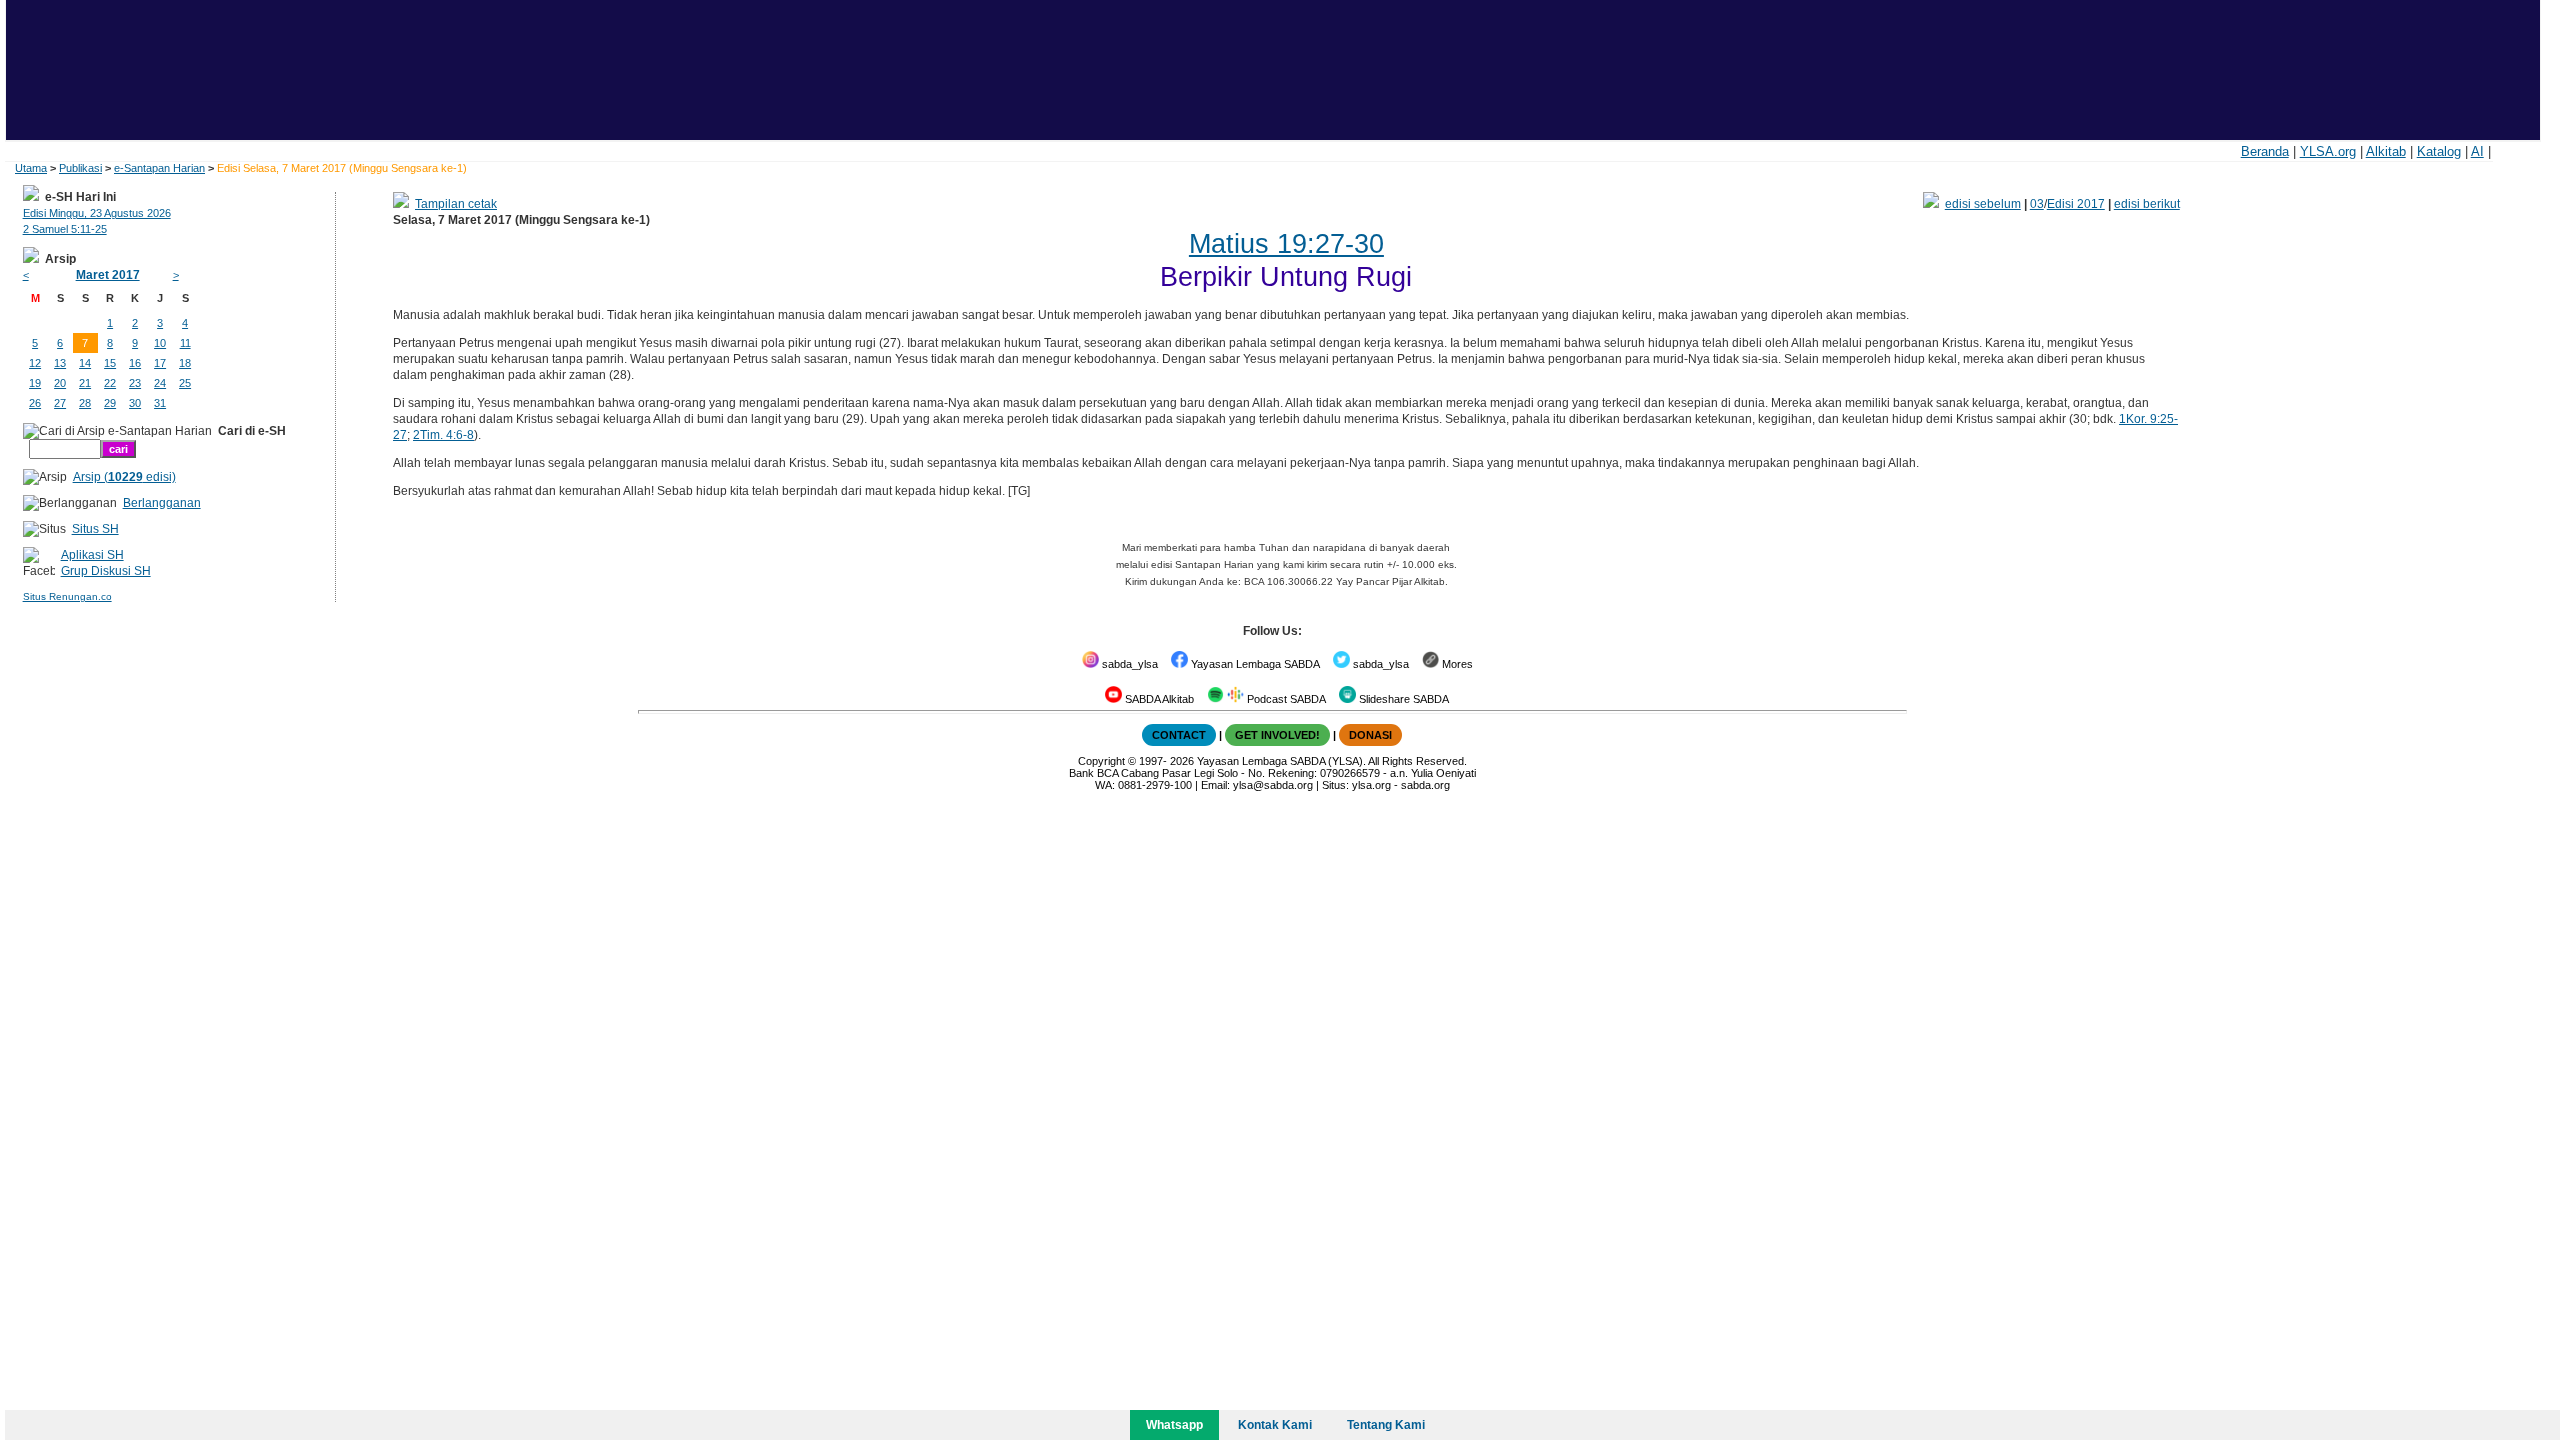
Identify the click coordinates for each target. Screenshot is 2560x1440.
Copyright (1101, 761)
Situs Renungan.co (67, 596)
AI (2477, 151)
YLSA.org (2328, 151)
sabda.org (1425, 785)
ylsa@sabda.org (1273, 785)
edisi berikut (2147, 204)
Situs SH (95, 529)
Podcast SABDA (1285, 699)
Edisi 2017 (2076, 204)
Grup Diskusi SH (106, 571)
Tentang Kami (1386, 1425)
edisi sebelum (1983, 204)
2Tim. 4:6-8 (443, 435)
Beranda (2265, 151)
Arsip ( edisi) (124, 477)
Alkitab (2386, 151)
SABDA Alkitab (1158, 699)
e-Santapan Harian (159, 168)
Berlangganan (162, 503)
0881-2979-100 (1155, 785)
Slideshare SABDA (1402, 699)
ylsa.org (1371, 785)
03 (2037, 204)
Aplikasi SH (92, 555)
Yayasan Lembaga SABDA (1254, 664)
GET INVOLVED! (1277, 735)
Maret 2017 (108, 275)
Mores (1456, 664)
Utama (31, 168)
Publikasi (80, 168)
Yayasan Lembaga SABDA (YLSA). (1281, 761)
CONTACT (1179, 735)
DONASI (1370, 735)
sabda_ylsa (1128, 664)
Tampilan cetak (456, 204)
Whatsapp (1174, 1425)
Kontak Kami (1275, 1425)
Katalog (2439, 151)
